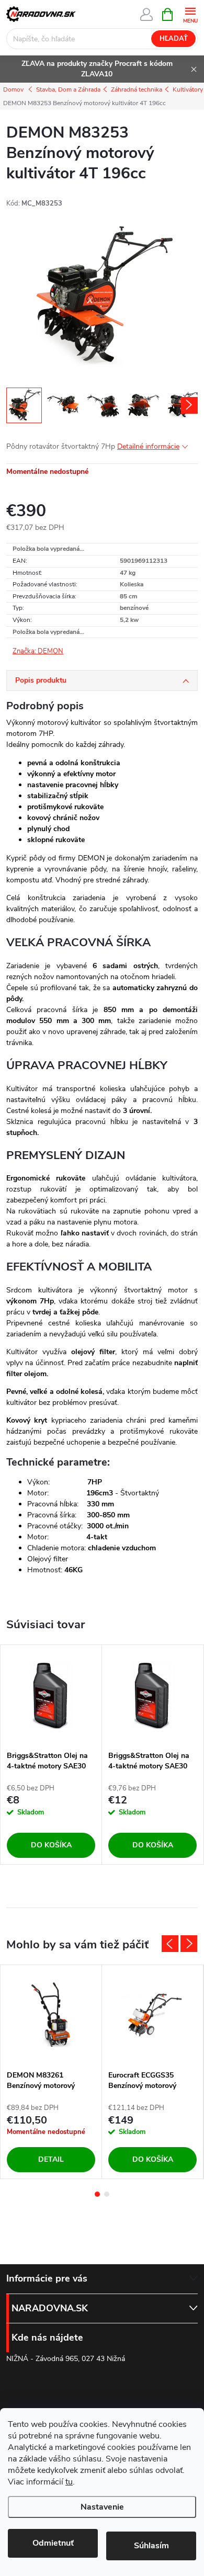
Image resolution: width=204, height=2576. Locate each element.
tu (69, 2482)
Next (189, 1944)
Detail (51, 2159)
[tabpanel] (51, 1754)
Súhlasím (151, 2546)
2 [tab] (107, 2194)
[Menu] (190, 14)
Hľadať (174, 39)
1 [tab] (97, 2194)
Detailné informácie (148, 446)
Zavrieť (77, 652)
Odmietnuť (53, 2543)
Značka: (38, 651)
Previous (170, 1944)
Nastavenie (102, 2507)
